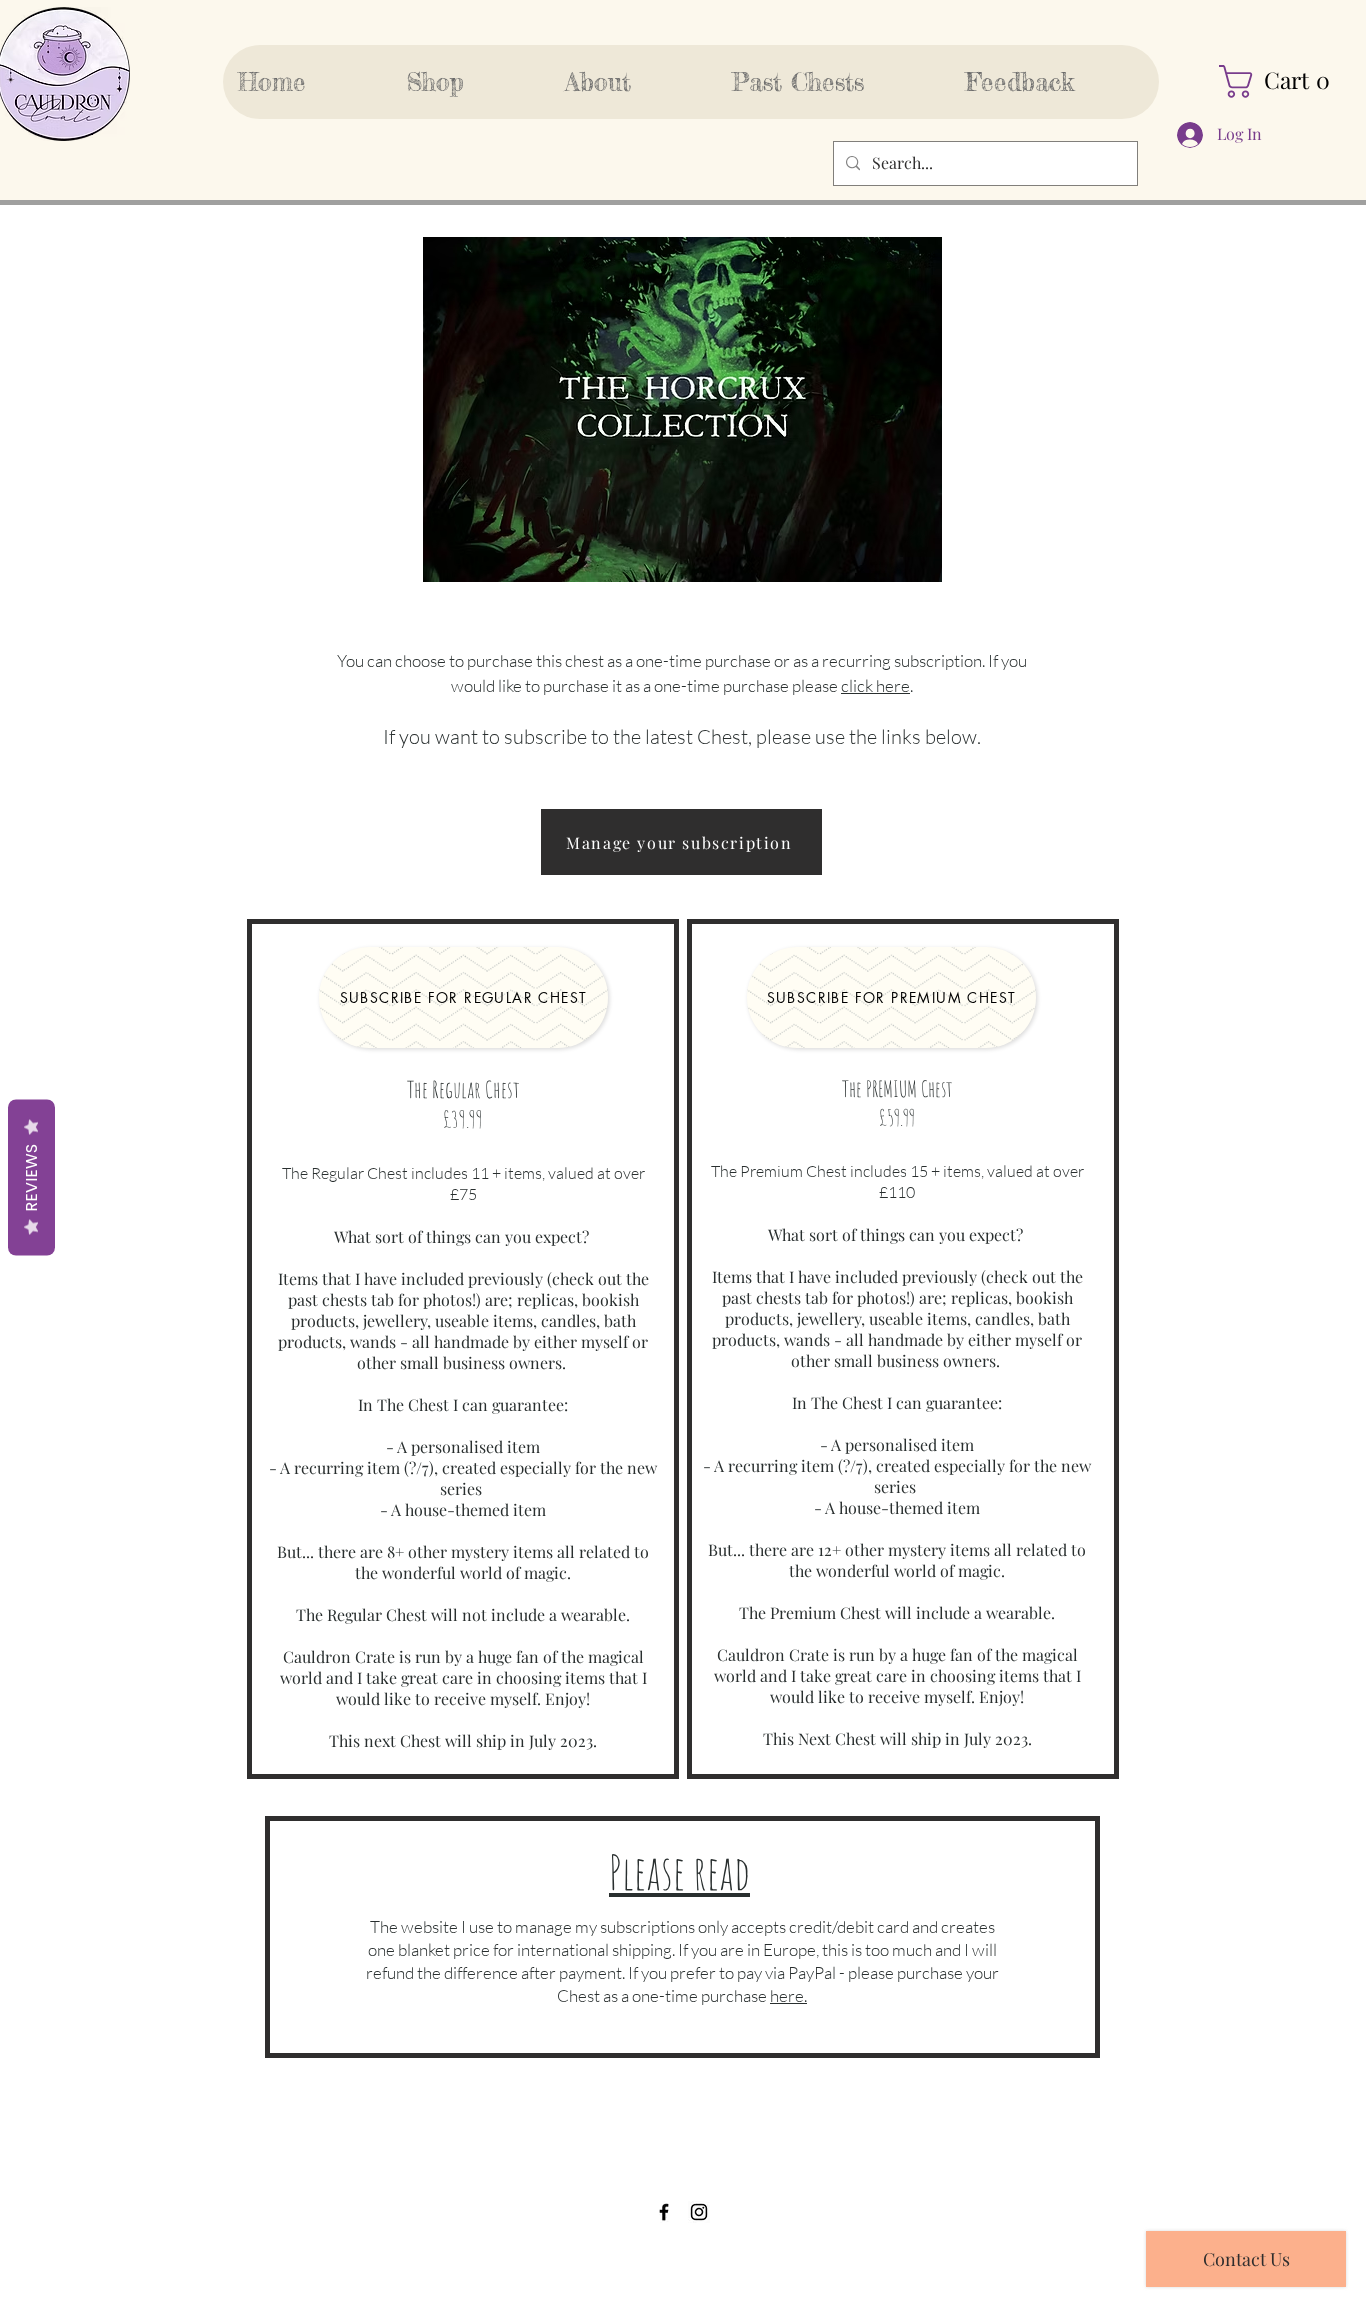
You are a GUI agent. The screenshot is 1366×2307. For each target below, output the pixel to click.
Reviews (31, 1177)
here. (788, 1995)
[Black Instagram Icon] (699, 2212)
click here (875, 685)
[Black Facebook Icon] (664, 2212)
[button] (1284, 81)
